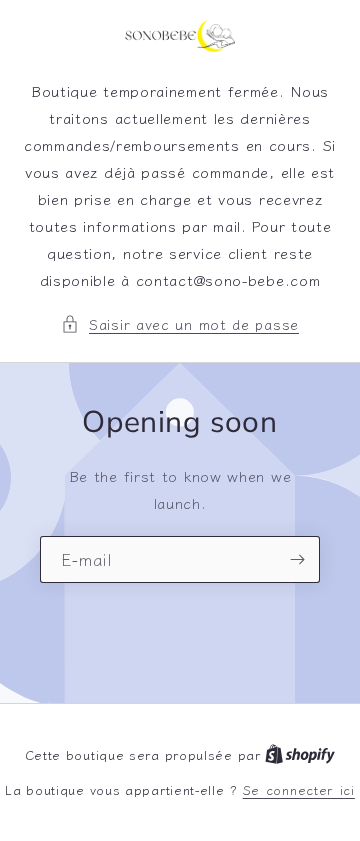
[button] (180, 324)
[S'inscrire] (297, 559)
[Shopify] (300, 754)
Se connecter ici (299, 789)
